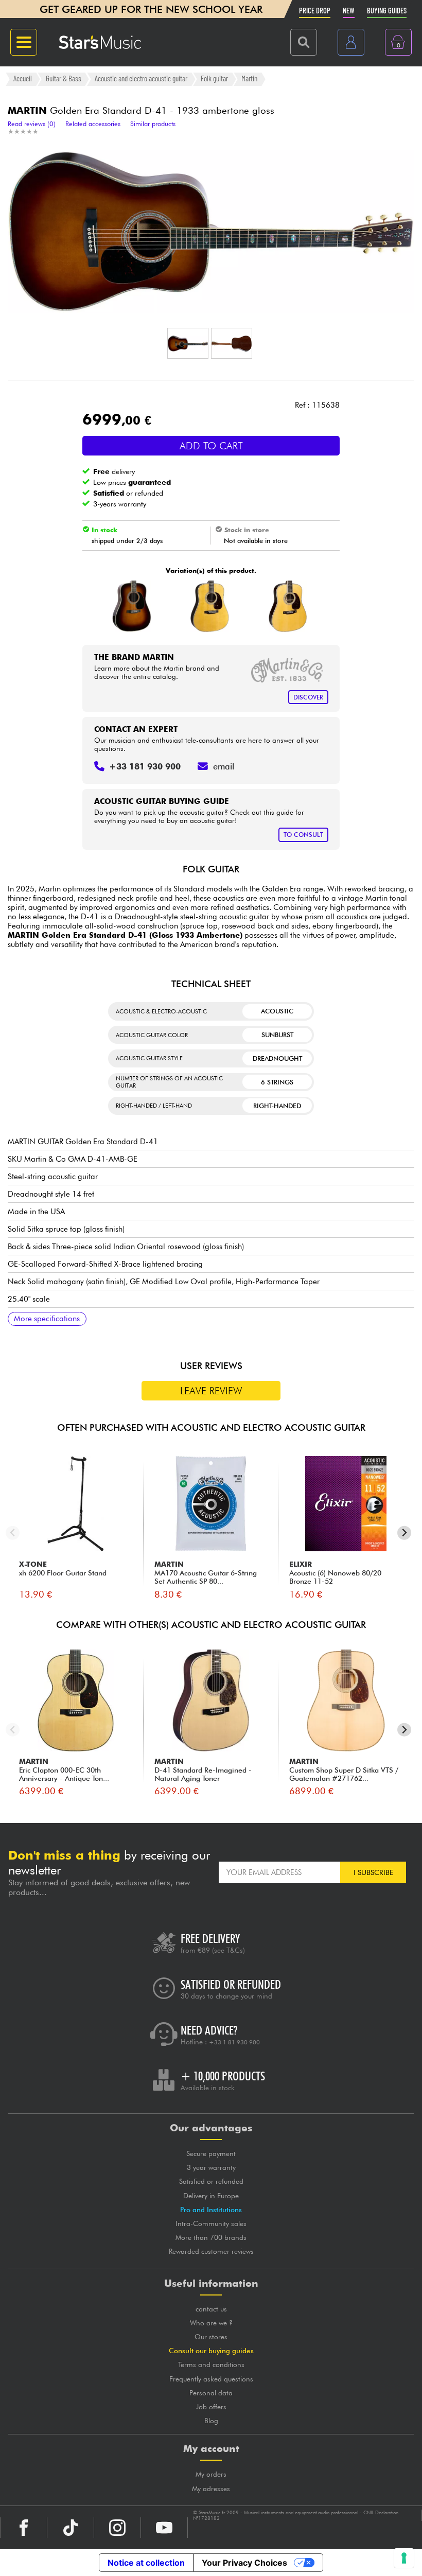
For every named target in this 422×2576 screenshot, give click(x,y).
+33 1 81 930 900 (234, 2042)
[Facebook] (24, 2528)
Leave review (211, 1391)
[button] (188, 343)
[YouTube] (164, 2528)
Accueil (23, 79)
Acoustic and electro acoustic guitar (141, 79)
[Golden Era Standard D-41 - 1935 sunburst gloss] (132, 606)
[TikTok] (71, 2528)
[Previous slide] (13, 1533)
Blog (211, 2421)
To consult (303, 835)
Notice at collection (146, 2563)
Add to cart (211, 446)
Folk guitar (214, 79)
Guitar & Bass (64, 79)
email (224, 766)
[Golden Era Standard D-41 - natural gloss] (210, 606)
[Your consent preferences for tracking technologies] (404, 2558)
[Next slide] (404, 1533)
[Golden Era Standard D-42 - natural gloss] (288, 606)
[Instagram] (117, 2528)
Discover (308, 697)
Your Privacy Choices (244, 2563)
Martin (249, 79)
